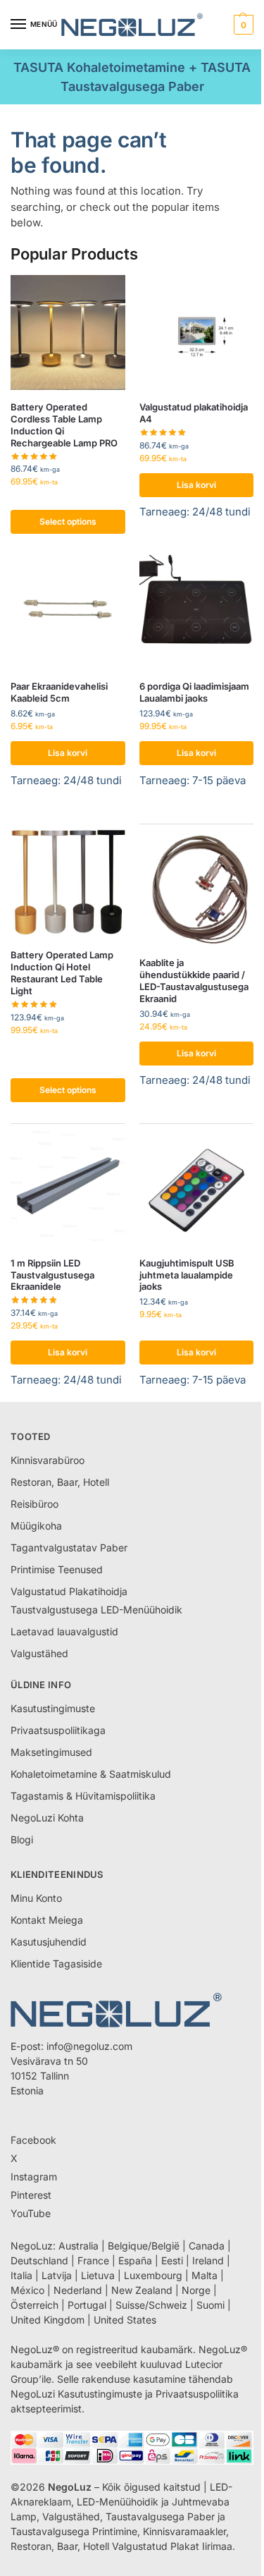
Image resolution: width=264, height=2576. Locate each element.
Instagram (34, 2177)
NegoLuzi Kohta (47, 1818)
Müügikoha (36, 1526)
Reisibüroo (34, 1504)
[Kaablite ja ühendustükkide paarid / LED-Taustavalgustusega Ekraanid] (197, 889)
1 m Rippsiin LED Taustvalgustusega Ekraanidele (52, 1275)
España (135, 2260)
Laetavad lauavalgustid (64, 1631)
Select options (68, 521)
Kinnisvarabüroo (48, 1460)
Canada (207, 2246)
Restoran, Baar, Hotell (60, 1482)
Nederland (78, 2290)
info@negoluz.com (89, 2046)
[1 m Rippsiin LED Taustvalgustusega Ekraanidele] (68, 1189)
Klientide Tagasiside (56, 1964)
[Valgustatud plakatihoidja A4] (197, 332)
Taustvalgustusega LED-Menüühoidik (96, 1610)
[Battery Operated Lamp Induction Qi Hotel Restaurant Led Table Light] (68, 881)
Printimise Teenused (57, 1569)
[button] (242, 25)
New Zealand (142, 2290)
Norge (196, 2290)
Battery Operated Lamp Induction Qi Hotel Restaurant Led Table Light (62, 973)
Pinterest (31, 2195)
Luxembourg (153, 2275)
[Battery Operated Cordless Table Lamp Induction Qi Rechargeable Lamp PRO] (68, 332)
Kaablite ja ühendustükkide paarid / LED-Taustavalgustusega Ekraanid (194, 981)
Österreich (34, 2305)
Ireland (208, 2260)
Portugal (87, 2305)
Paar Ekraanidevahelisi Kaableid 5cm (59, 692)
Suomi (210, 2305)
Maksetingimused (51, 1752)
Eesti (172, 2260)
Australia (78, 2246)
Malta (205, 2275)
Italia (21, 2275)
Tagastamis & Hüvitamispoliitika (83, 1796)
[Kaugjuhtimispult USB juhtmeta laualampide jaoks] (197, 1189)
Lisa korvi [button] (196, 485)
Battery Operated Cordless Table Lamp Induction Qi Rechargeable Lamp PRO (64, 425)
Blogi (22, 1839)
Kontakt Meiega (47, 1920)
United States (125, 2320)
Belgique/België (144, 2246)
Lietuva (98, 2275)
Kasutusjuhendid (49, 1942)
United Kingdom (48, 2320)
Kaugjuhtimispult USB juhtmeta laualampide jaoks (187, 1275)
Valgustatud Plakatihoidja (69, 1591)
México (27, 2290)
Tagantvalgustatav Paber (69, 1548)
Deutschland (39, 2260)
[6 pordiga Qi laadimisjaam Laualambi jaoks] (197, 612)
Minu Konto (36, 1898)
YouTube (31, 2213)
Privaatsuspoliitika (197, 2394)
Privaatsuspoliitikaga (58, 1730)
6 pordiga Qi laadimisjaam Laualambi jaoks (194, 692)
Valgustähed (39, 1653)
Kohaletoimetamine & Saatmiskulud (91, 1774)
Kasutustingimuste (53, 1708)
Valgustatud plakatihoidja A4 (194, 413)
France (93, 2260)
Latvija (57, 2275)
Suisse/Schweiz (151, 2305)
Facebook (33, 2140)
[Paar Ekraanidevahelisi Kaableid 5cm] (68, 612)
